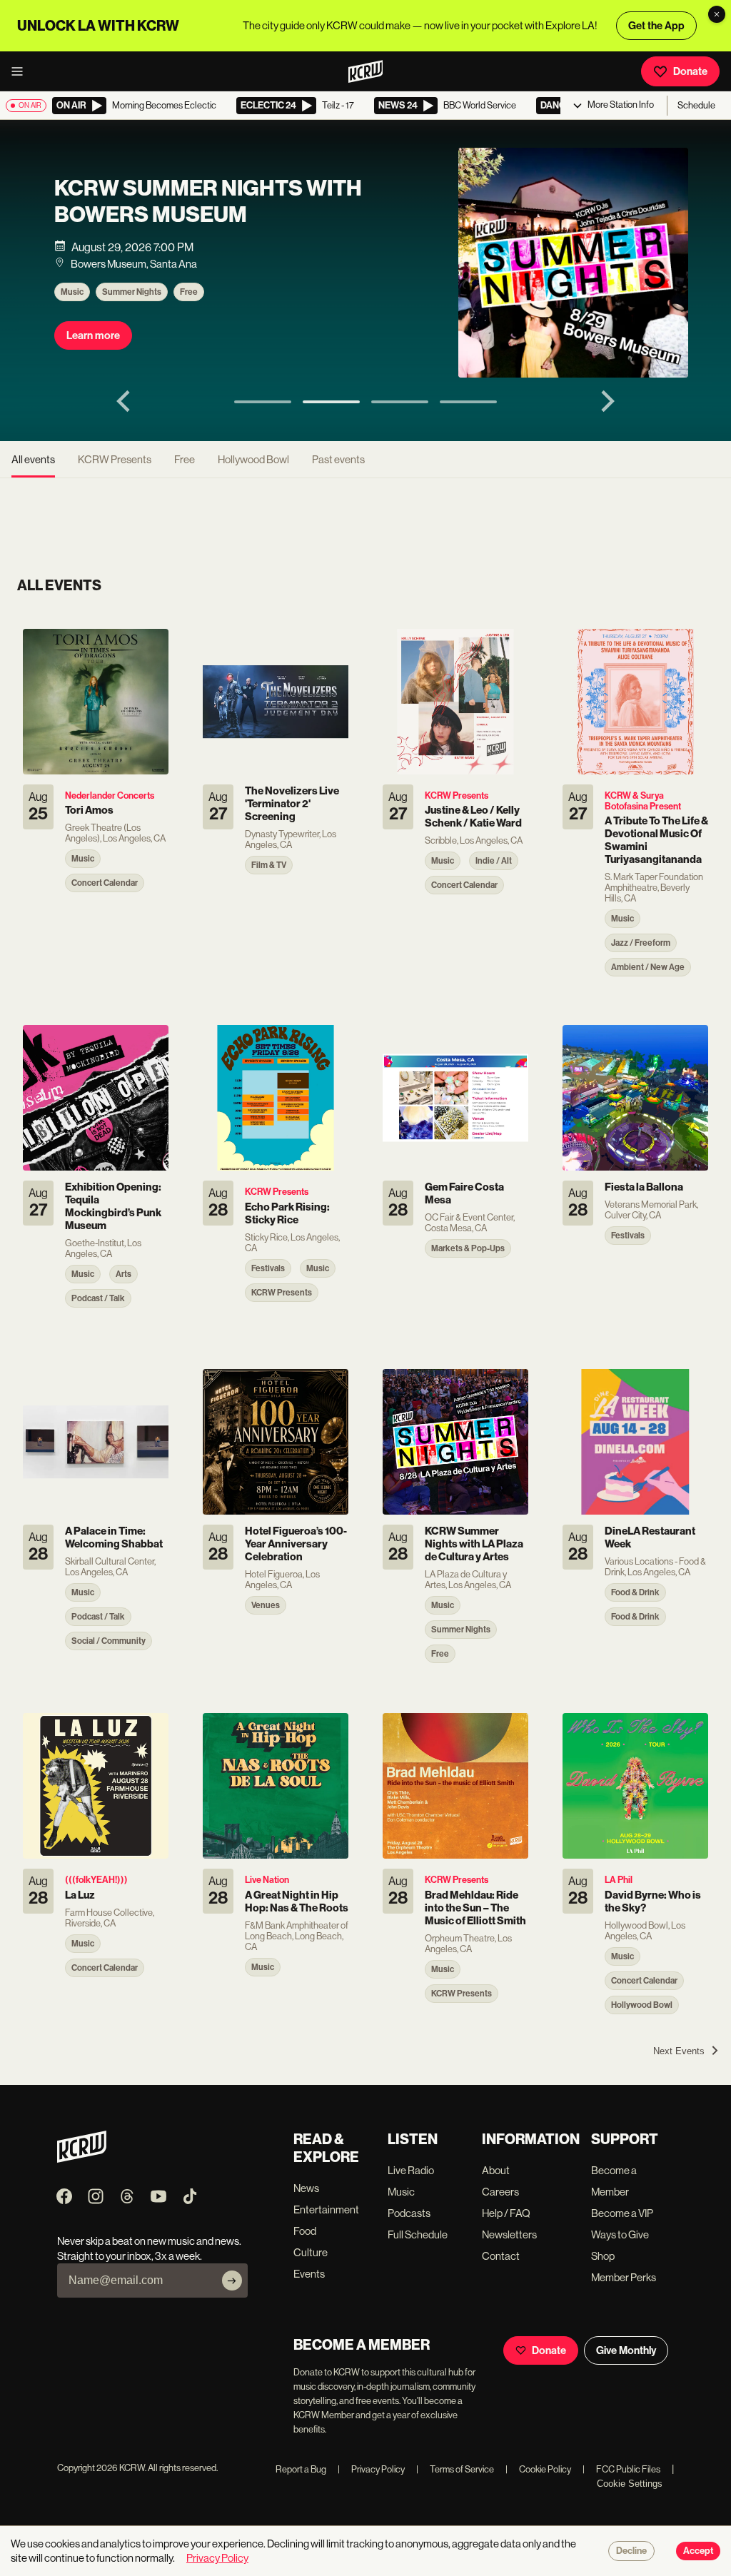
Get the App (656, 26)
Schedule (696, 105)
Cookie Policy (538, 2469)
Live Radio (411, 2170)
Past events (338, 459)
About (496, 2170)
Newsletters (509, 2234)
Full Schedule (418, 2234)
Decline (631, 2551)
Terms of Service (455, 2469)
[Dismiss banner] (717, 14)
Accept (698, 2551)
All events (33, 459)
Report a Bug (301, 2469)
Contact (501, 2256)
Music (72, 292)
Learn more (93, 335)
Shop (603, 2256)
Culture (311, 2252)
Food (305, 2231)
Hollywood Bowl (253, 459)
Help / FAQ (506, 2213)
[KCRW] (82, 2159)
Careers (500, 2192)
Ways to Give (620, 2234)
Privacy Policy (371, 2469)
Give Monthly (626, 2350)
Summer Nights (132, 292)
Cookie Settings (630, 2484)
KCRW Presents (115, 459)
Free (189, 292)
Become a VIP (622, 2213)
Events (309, 2274)
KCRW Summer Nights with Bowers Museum (208, 201)
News (306, 2188)
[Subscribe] (232, 2280)
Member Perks (624, 2277)
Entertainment (326, 2209)
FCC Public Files (621, 2469)
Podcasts (409, 2213)
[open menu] (21, 71)
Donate (690, 71)
